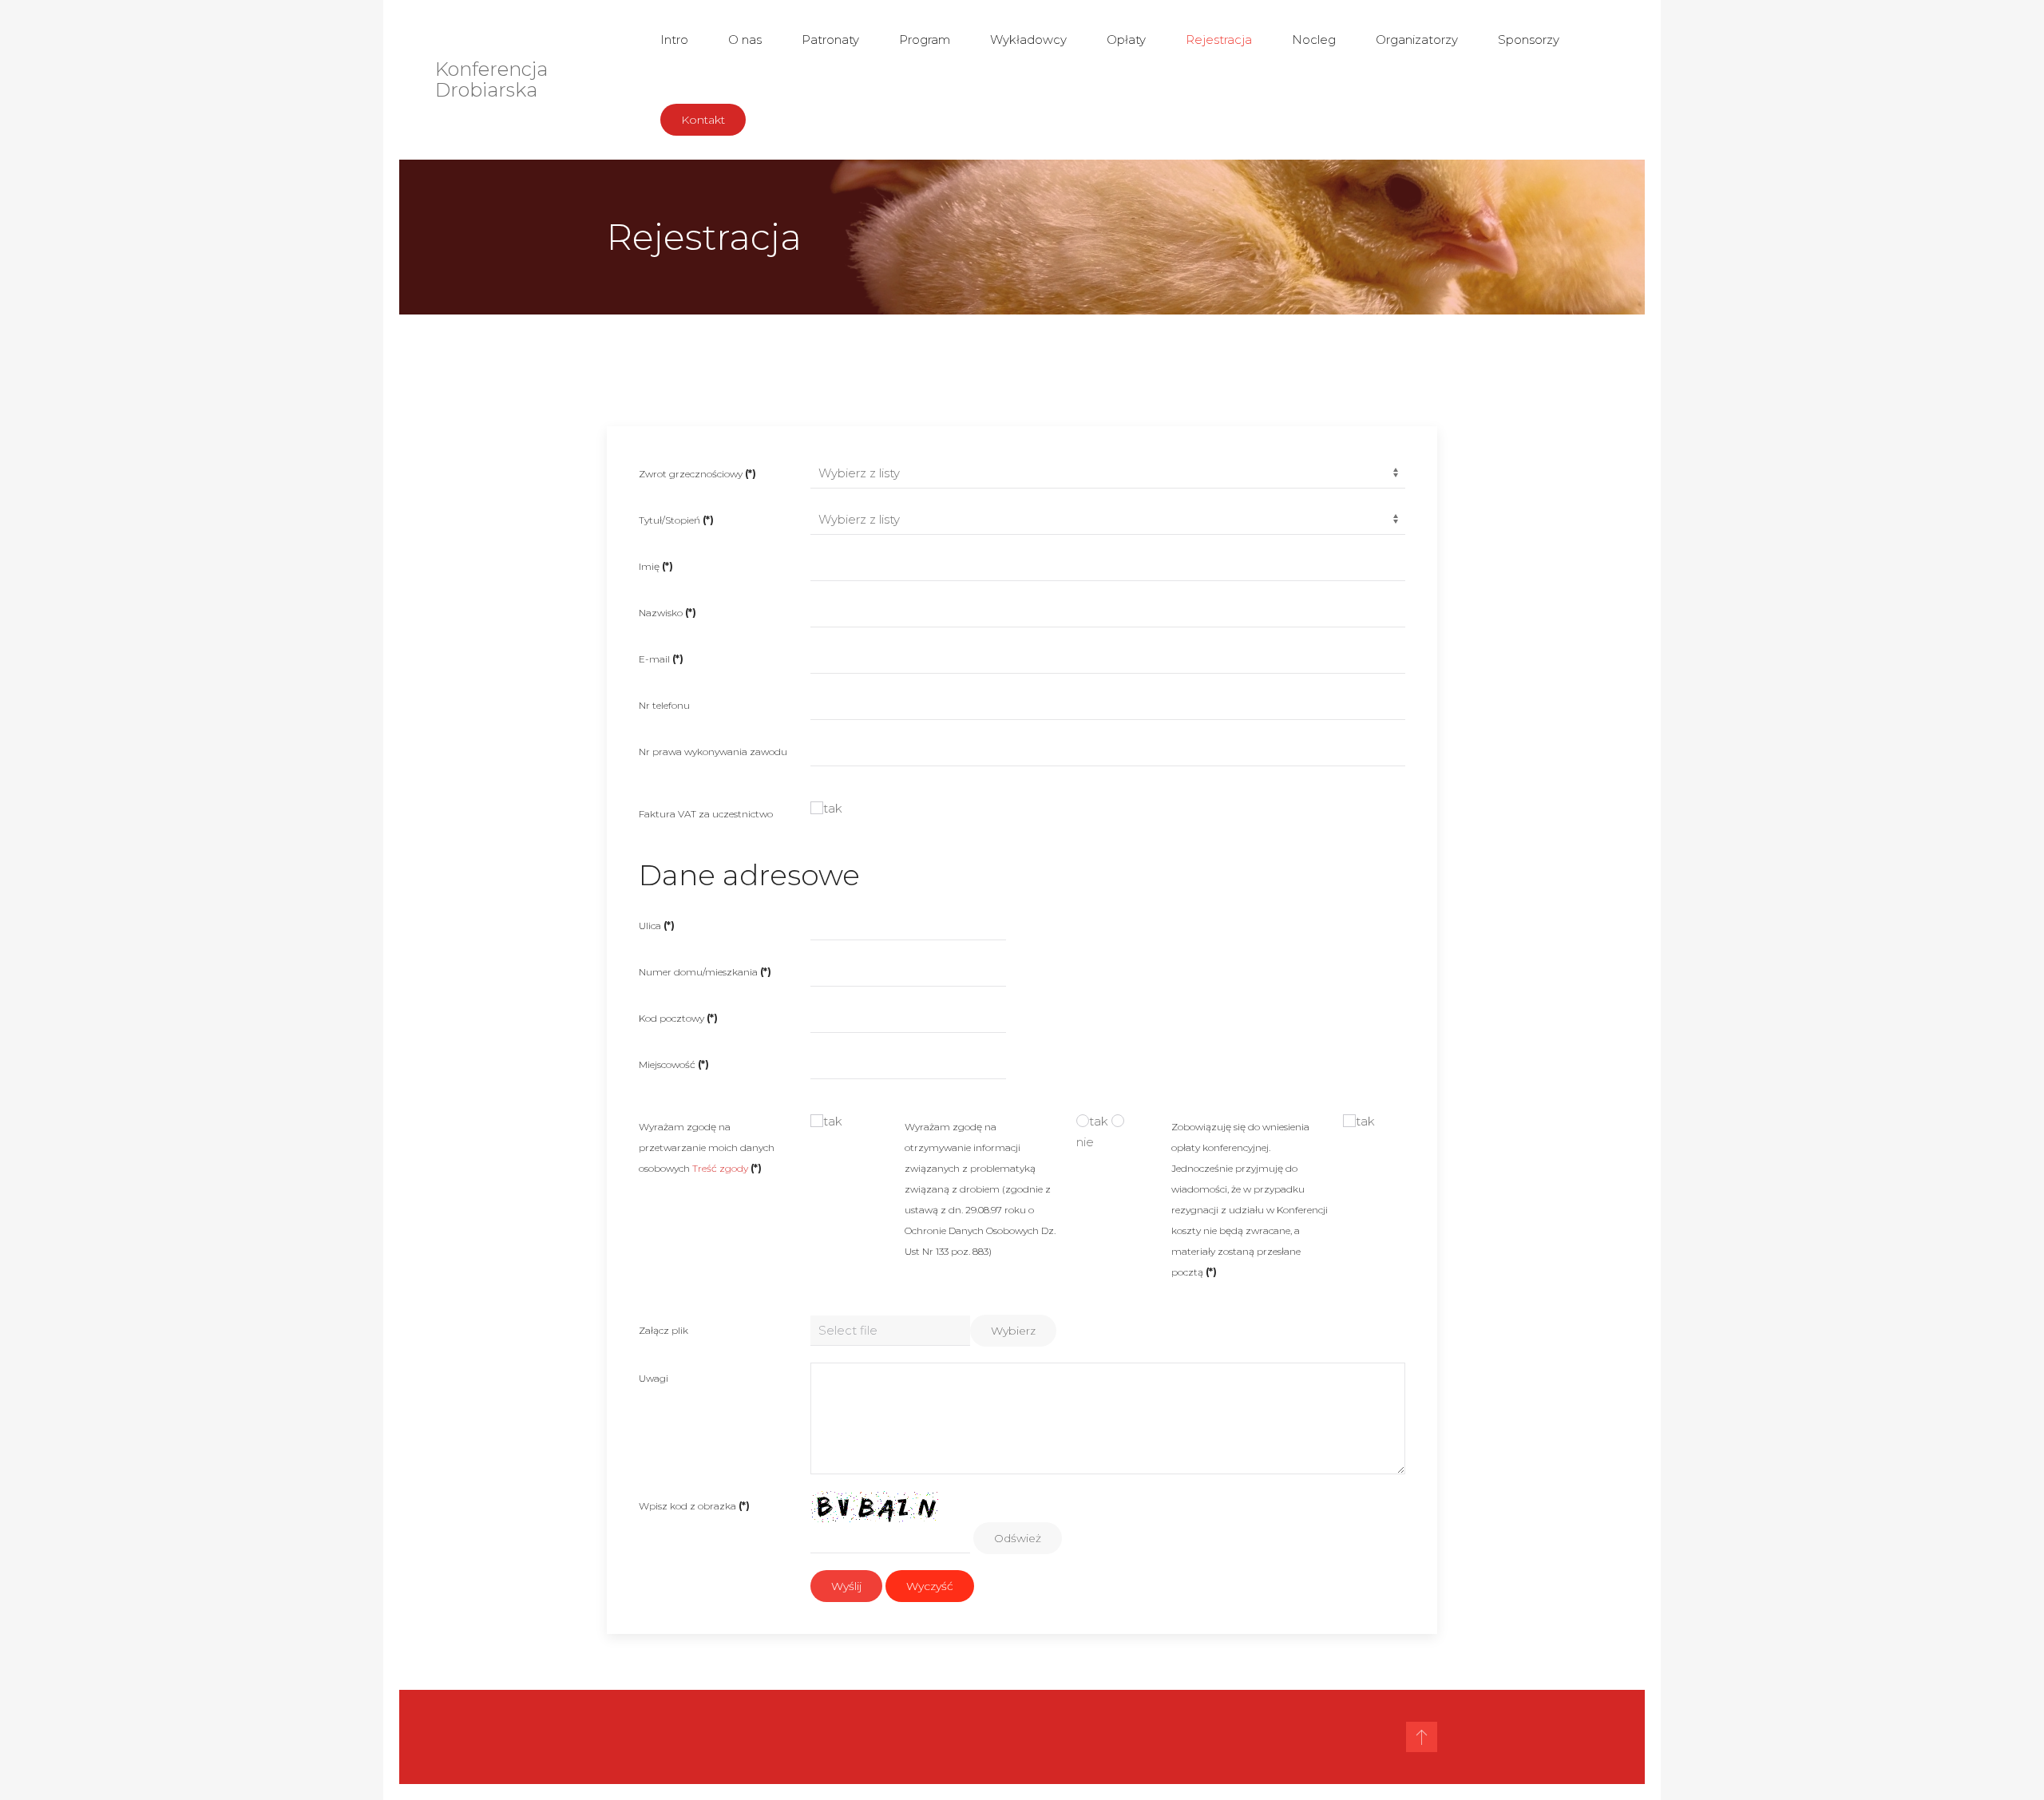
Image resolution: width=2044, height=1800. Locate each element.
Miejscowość (674, 1064)
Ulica (657, 926)
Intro (674, 40)
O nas (745, 40)
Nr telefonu (664, 705)
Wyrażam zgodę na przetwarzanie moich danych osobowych (707, 1147)
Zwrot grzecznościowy (697, 474)
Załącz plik (664, 1330)
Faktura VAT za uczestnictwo (706, 814)
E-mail (661, 659)
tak (833, 808)
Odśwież (1018, 1538)
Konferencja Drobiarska (491, 79)
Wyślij (846, 1586)
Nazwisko (667, 613)
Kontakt (703, 120)
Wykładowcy (1028, 40)
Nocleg (1314, 40)
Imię (656, 566)
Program (925, 40)
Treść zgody (720, 1168)
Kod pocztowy (678, 1018)
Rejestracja (1219, 40)
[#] (1422, 1737)
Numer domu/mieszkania (705, 972)
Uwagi (654, 1378)
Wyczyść (930, 1586)
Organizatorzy (1417, 40)
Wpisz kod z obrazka (694, 1506)
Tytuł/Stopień (676, 520)
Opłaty (1126, 40)
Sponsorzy (1529, 40)
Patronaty (830, 40)
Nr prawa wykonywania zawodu (713, 752)
